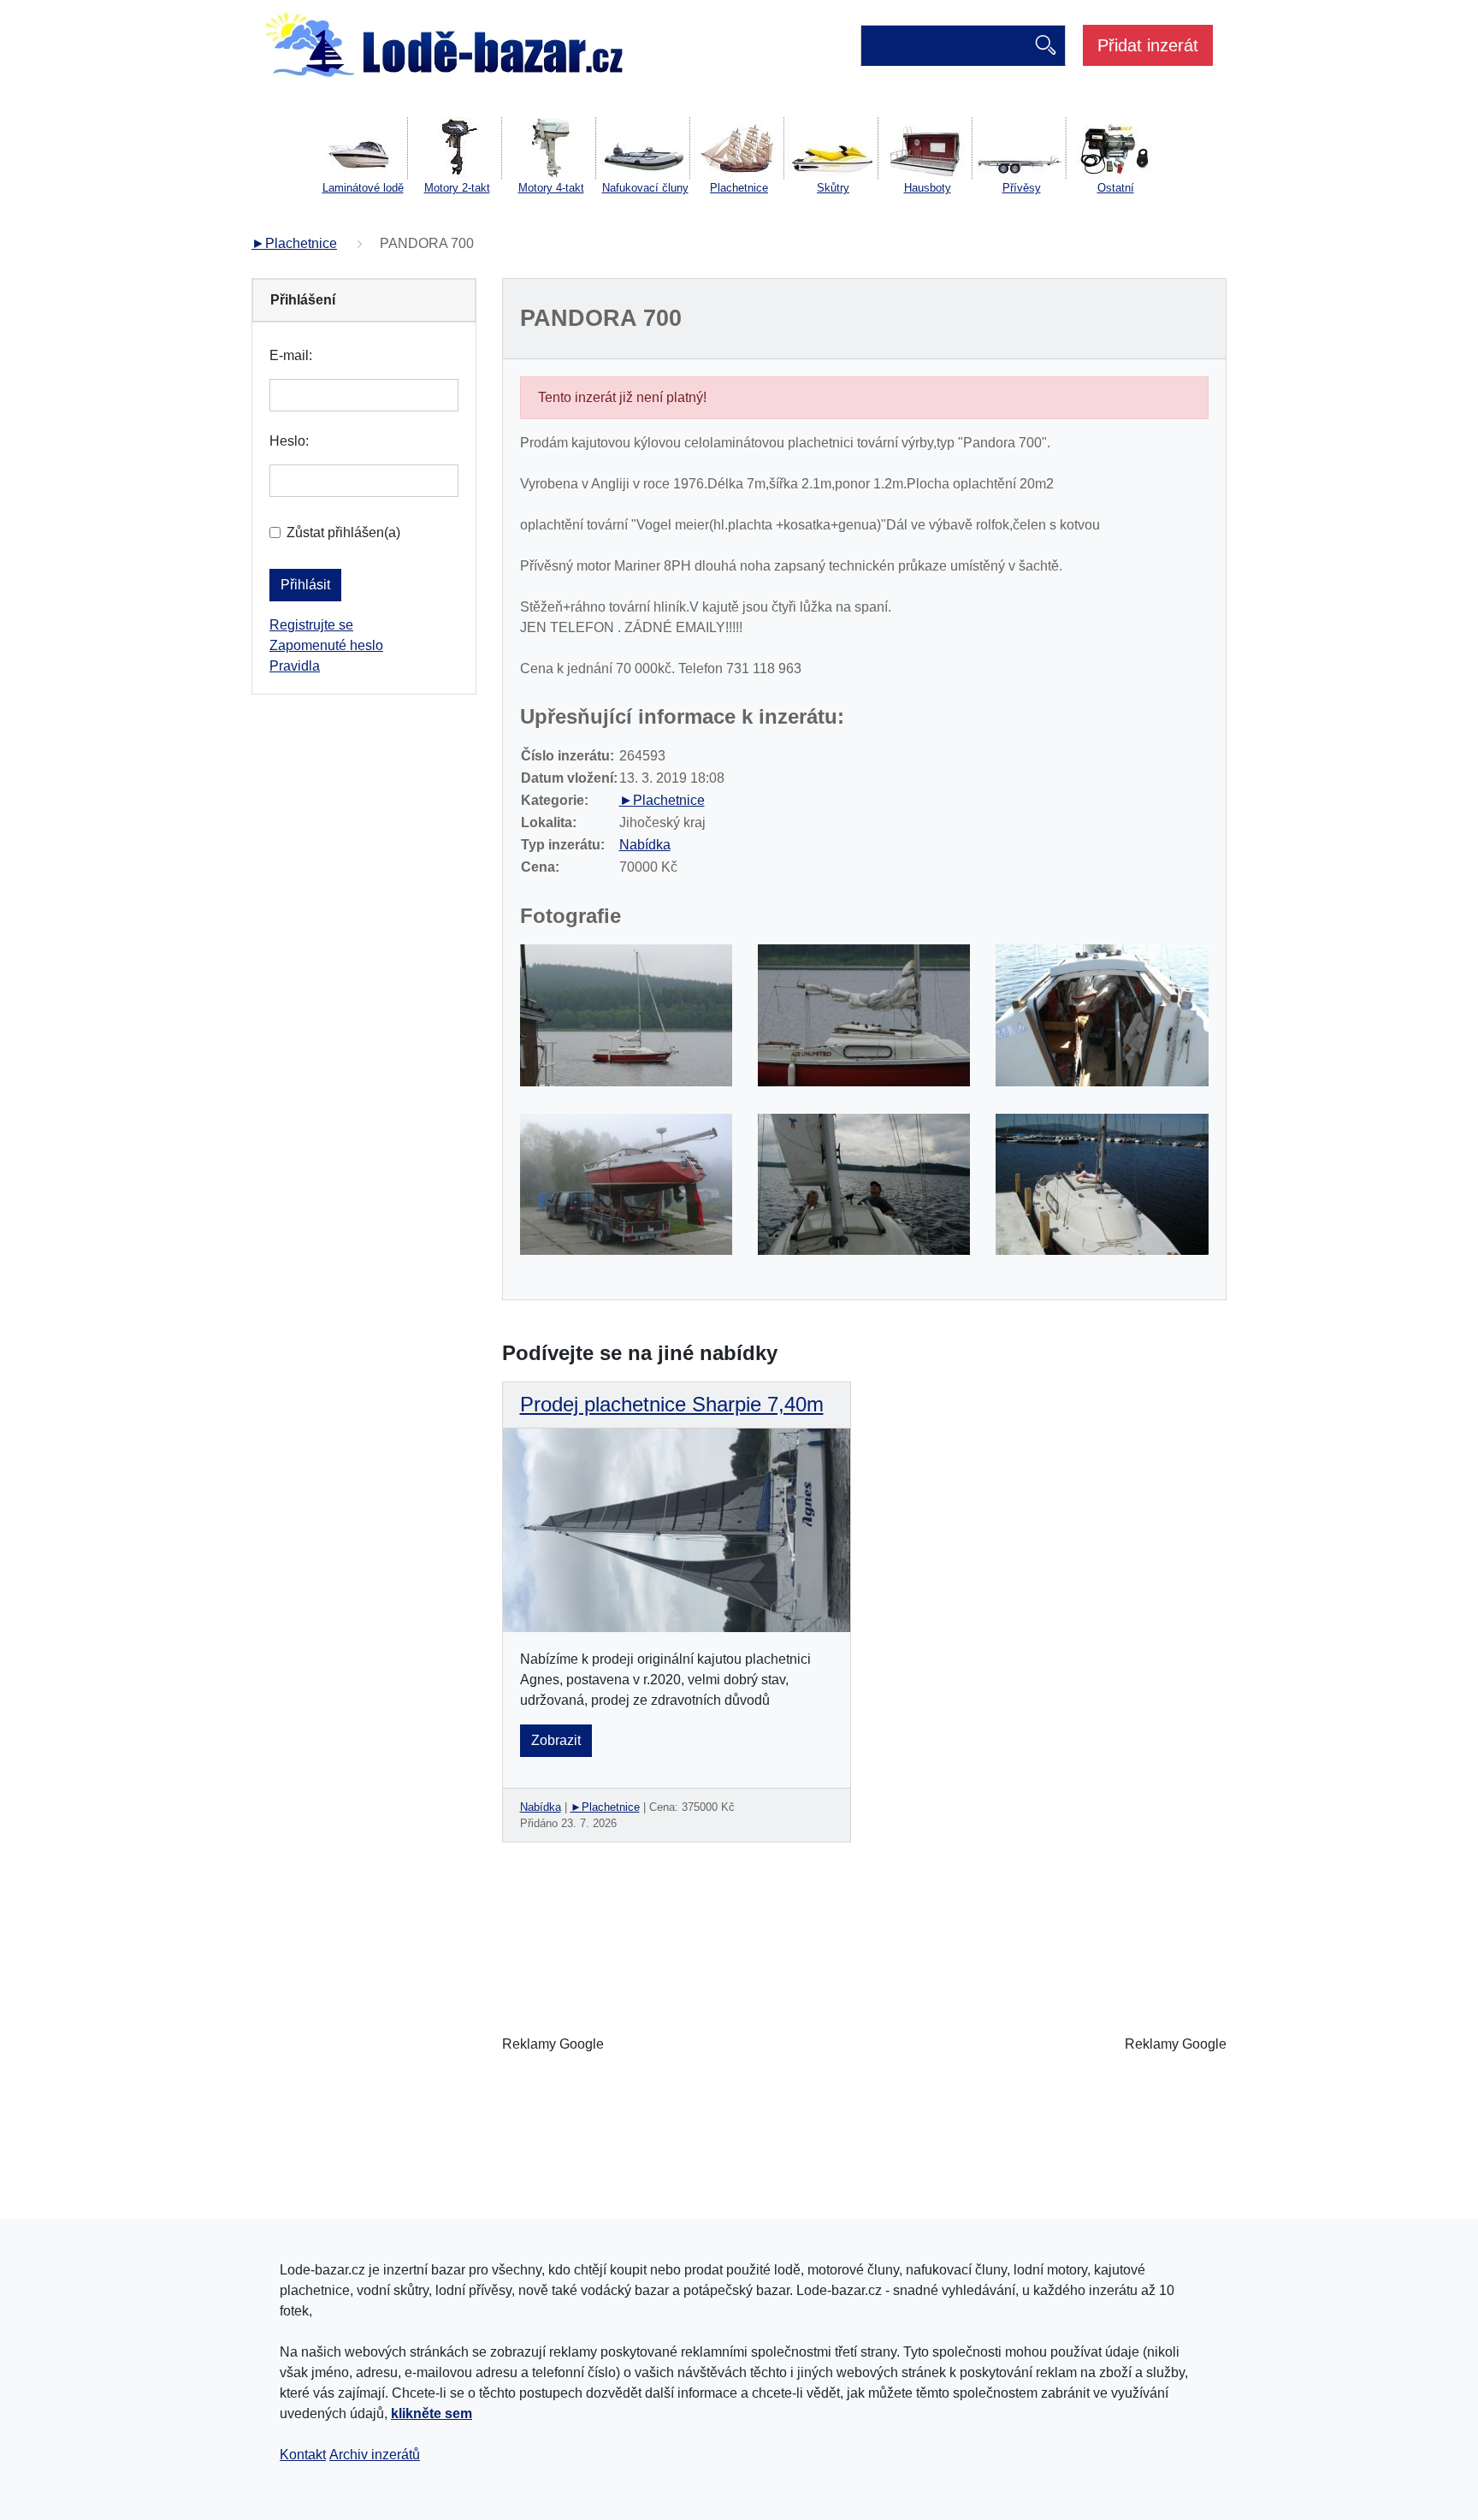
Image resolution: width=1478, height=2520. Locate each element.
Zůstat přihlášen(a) (343, 532)
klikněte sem (432, 2414)
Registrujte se (311, 625)
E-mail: (291, 355)
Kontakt (303, 2455)
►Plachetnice (294, 243)
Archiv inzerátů (375, 2455)
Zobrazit (556, 1740)
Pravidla (295, 666)
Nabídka (645, 845)
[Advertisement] (864, 2044)
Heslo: (289, 441)
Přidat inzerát (1148, 45)
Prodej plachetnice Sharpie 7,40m (672, 1404)
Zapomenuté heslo (326, 645)
